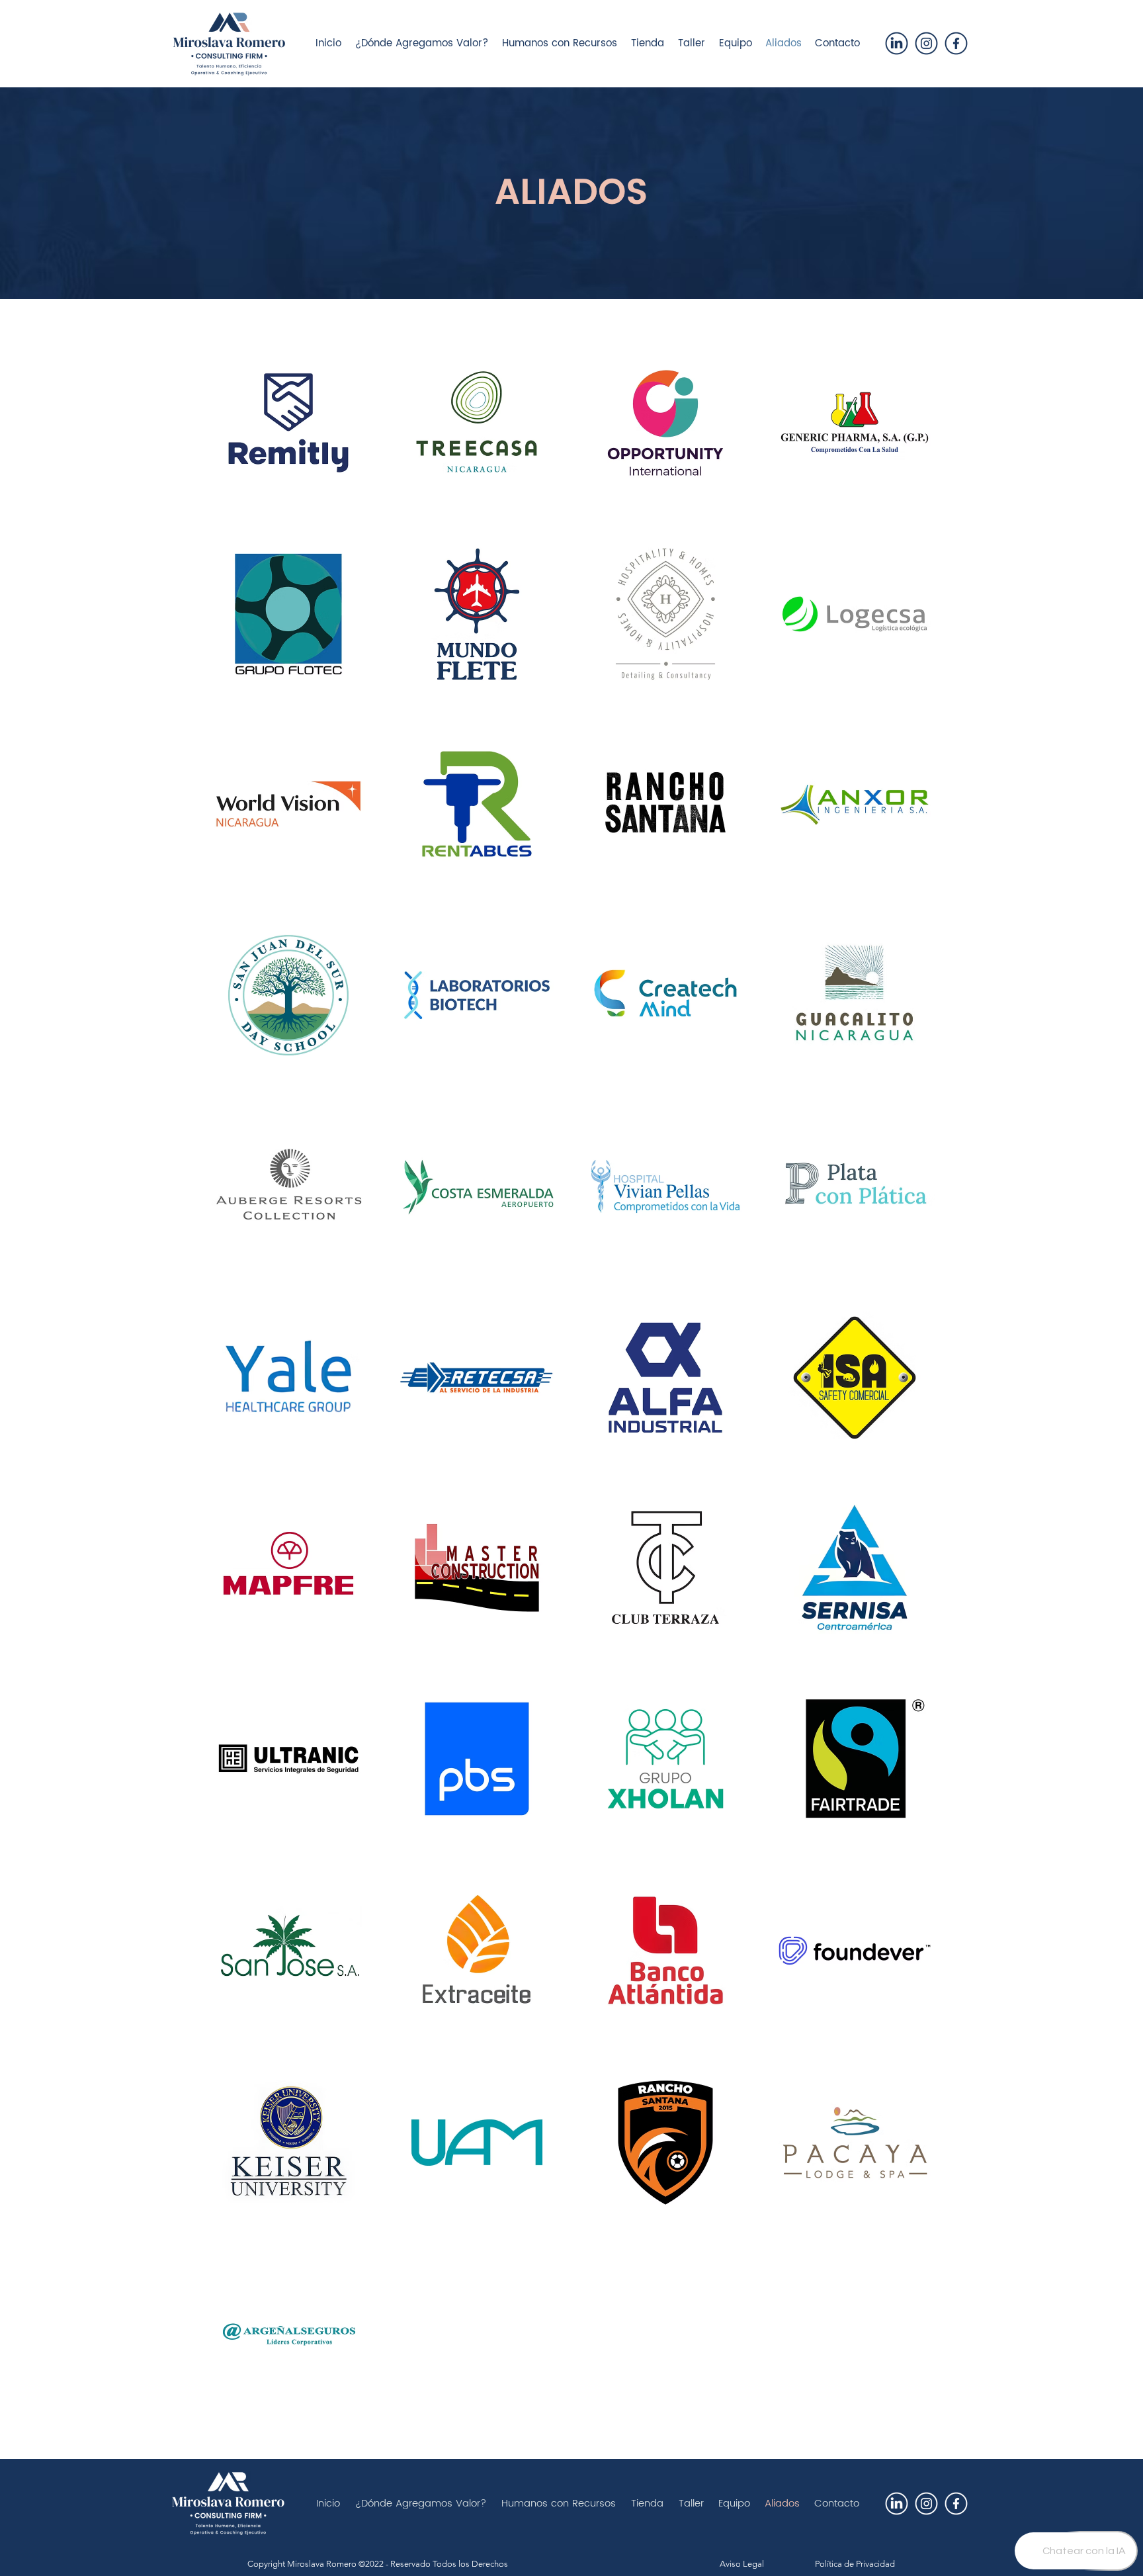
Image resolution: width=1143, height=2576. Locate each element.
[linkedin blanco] (897, 2504)
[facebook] (956, 43)
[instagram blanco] (926, 2504)
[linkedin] (897, 43)
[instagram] (926, 43)
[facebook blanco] (956, 2504)
